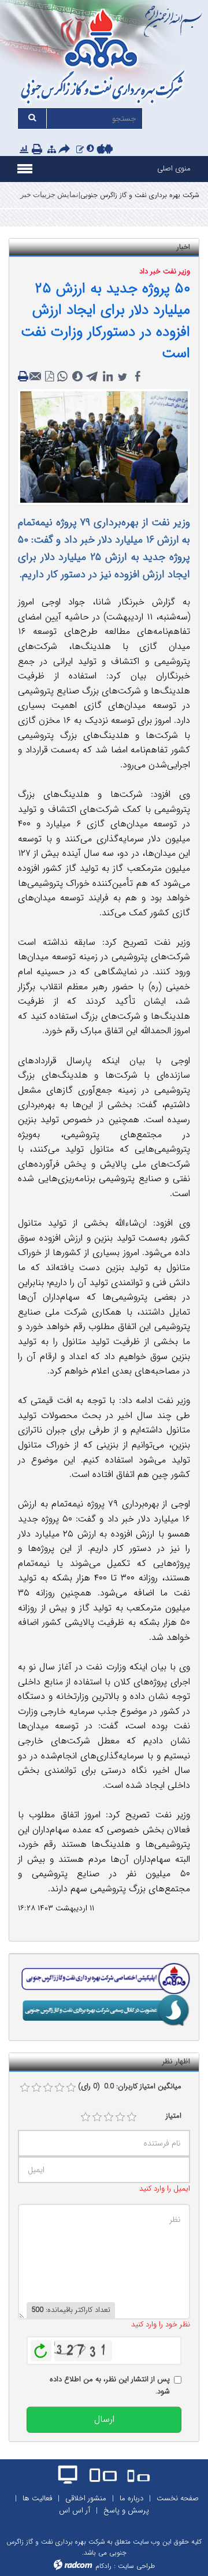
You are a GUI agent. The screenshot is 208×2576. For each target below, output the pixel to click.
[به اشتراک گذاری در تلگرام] (92, 377)
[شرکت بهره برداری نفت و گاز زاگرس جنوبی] (104, 58)
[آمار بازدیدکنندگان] (24, 150)
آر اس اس (75, 2510)
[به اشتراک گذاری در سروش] (77, 377)
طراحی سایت (136, 2566)
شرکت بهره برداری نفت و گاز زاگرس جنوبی (140, 195)
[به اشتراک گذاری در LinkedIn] (107, 377)
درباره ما (131, 2498)
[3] (109, 2117)
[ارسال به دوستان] (66, 150)
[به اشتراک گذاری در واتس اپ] (62, 377)
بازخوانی (41, 2348)
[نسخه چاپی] (38, 150)
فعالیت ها (37, 2498)
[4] (120, 2117)
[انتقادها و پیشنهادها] (80, 150)
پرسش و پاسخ (126, 2510)
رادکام (103, 2566)
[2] (97, 2117)
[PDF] (50, 377)
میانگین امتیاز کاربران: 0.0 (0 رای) (130, 2087)
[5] (132, 2117)
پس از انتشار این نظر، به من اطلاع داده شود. (110, 2386)
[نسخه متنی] (24, 377)
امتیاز (174, 2116)
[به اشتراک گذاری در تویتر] (122, 377)
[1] (86, 2117)
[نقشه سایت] (52, 150)
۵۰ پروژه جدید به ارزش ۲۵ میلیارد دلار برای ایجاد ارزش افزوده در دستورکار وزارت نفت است (105, 321)
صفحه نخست (178, 2498)
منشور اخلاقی (86, 2498)
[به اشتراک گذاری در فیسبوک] (138, 377)
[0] (25, 2088)
